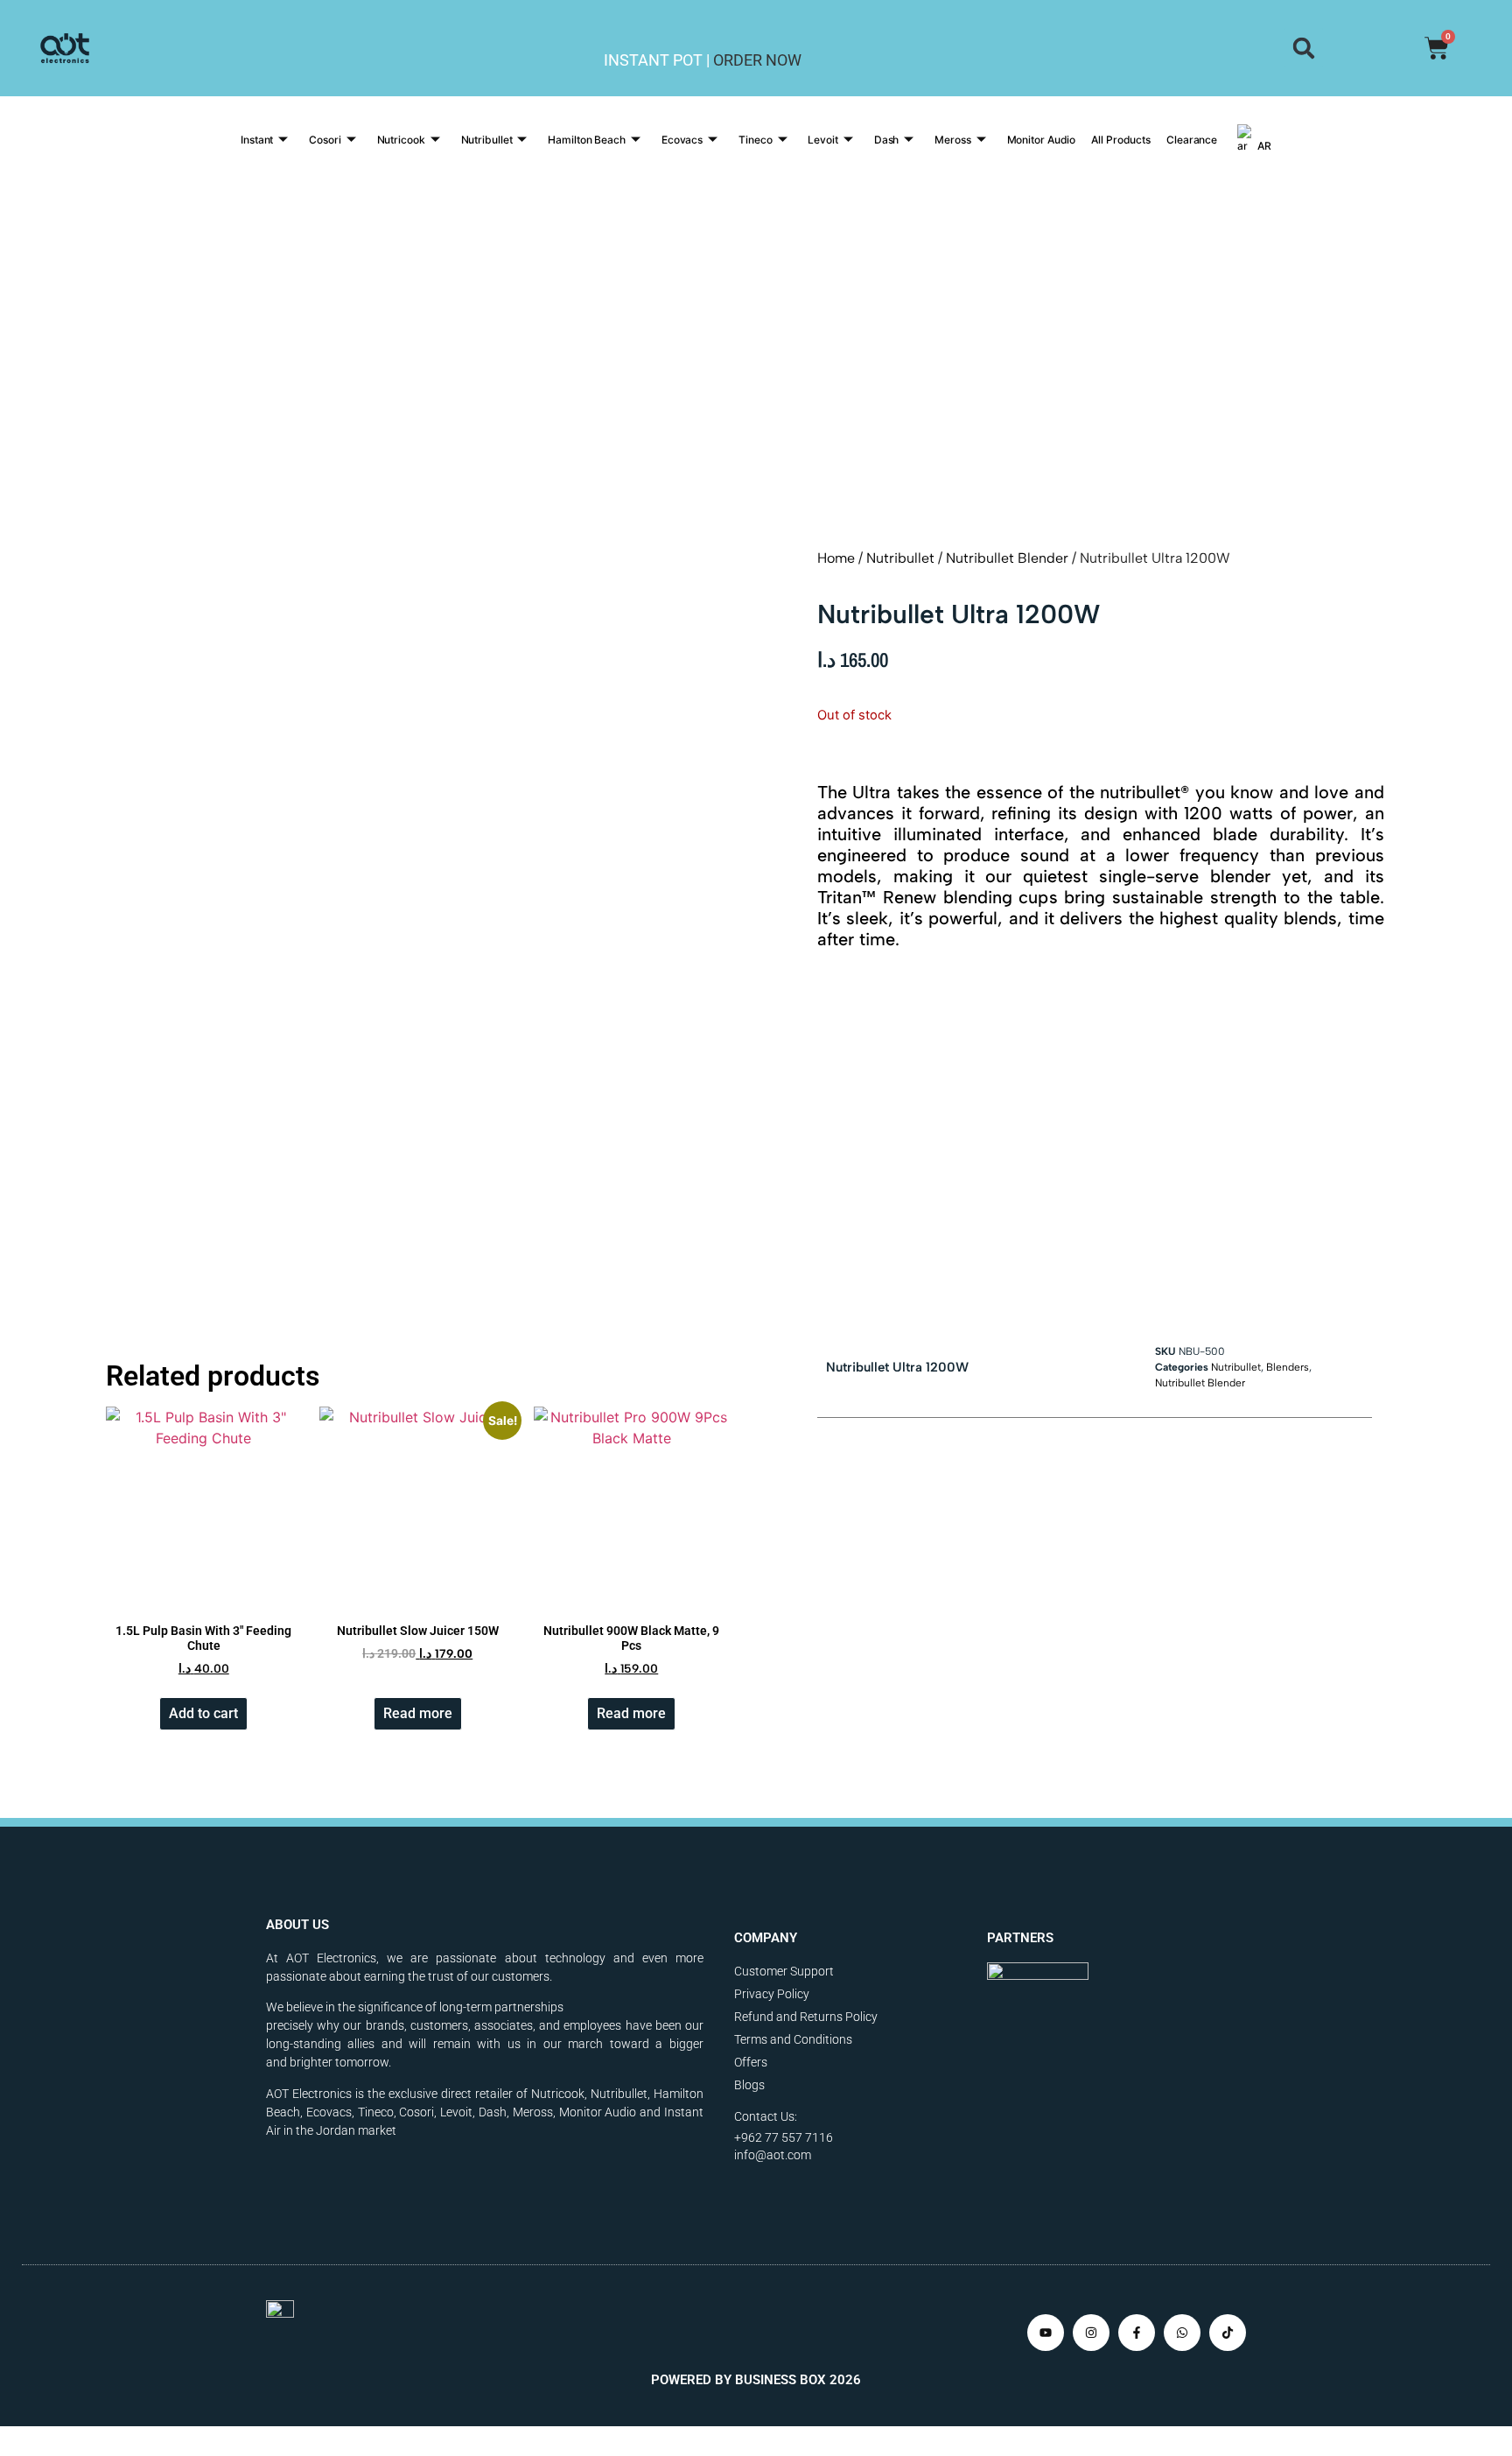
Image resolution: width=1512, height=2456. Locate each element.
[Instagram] (1091, 2333)
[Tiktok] (1228, 2333)
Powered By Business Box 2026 (756, 2380)
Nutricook (401, 140)
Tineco (755, 140)
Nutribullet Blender (1007, 558)
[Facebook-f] (1137, 2333)
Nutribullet (487, 140)
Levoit (822, 140)
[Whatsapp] (1182, 2333)
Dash (887, 140)
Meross (952, 140)
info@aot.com (773, 2155)
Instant (257, 140)
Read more (418, 1713)
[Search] (1303, 48)
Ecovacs (682, 140)
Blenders (1288, 1367)
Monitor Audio (1042, 140)
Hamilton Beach (587, 140)
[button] (1303, 48)
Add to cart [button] (203, 1713)
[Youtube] (1046, 2333)
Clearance (1192, 140)
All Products (1121, 140)
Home (836, 558)
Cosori (325, 140)
